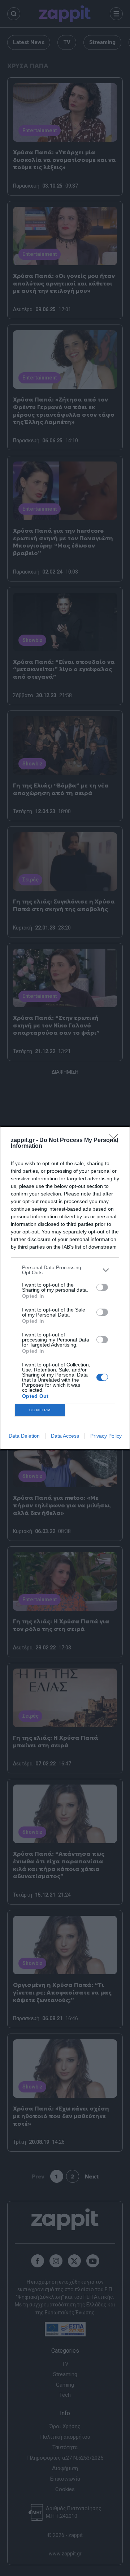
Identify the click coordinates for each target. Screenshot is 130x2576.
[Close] (116, 1141)
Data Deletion (24, 1436)
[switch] (102, 1287)
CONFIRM (40, 1410)
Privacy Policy (106, 1436)
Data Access (65, 1436)
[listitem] (65, 1270)
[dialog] (65, 1288)
